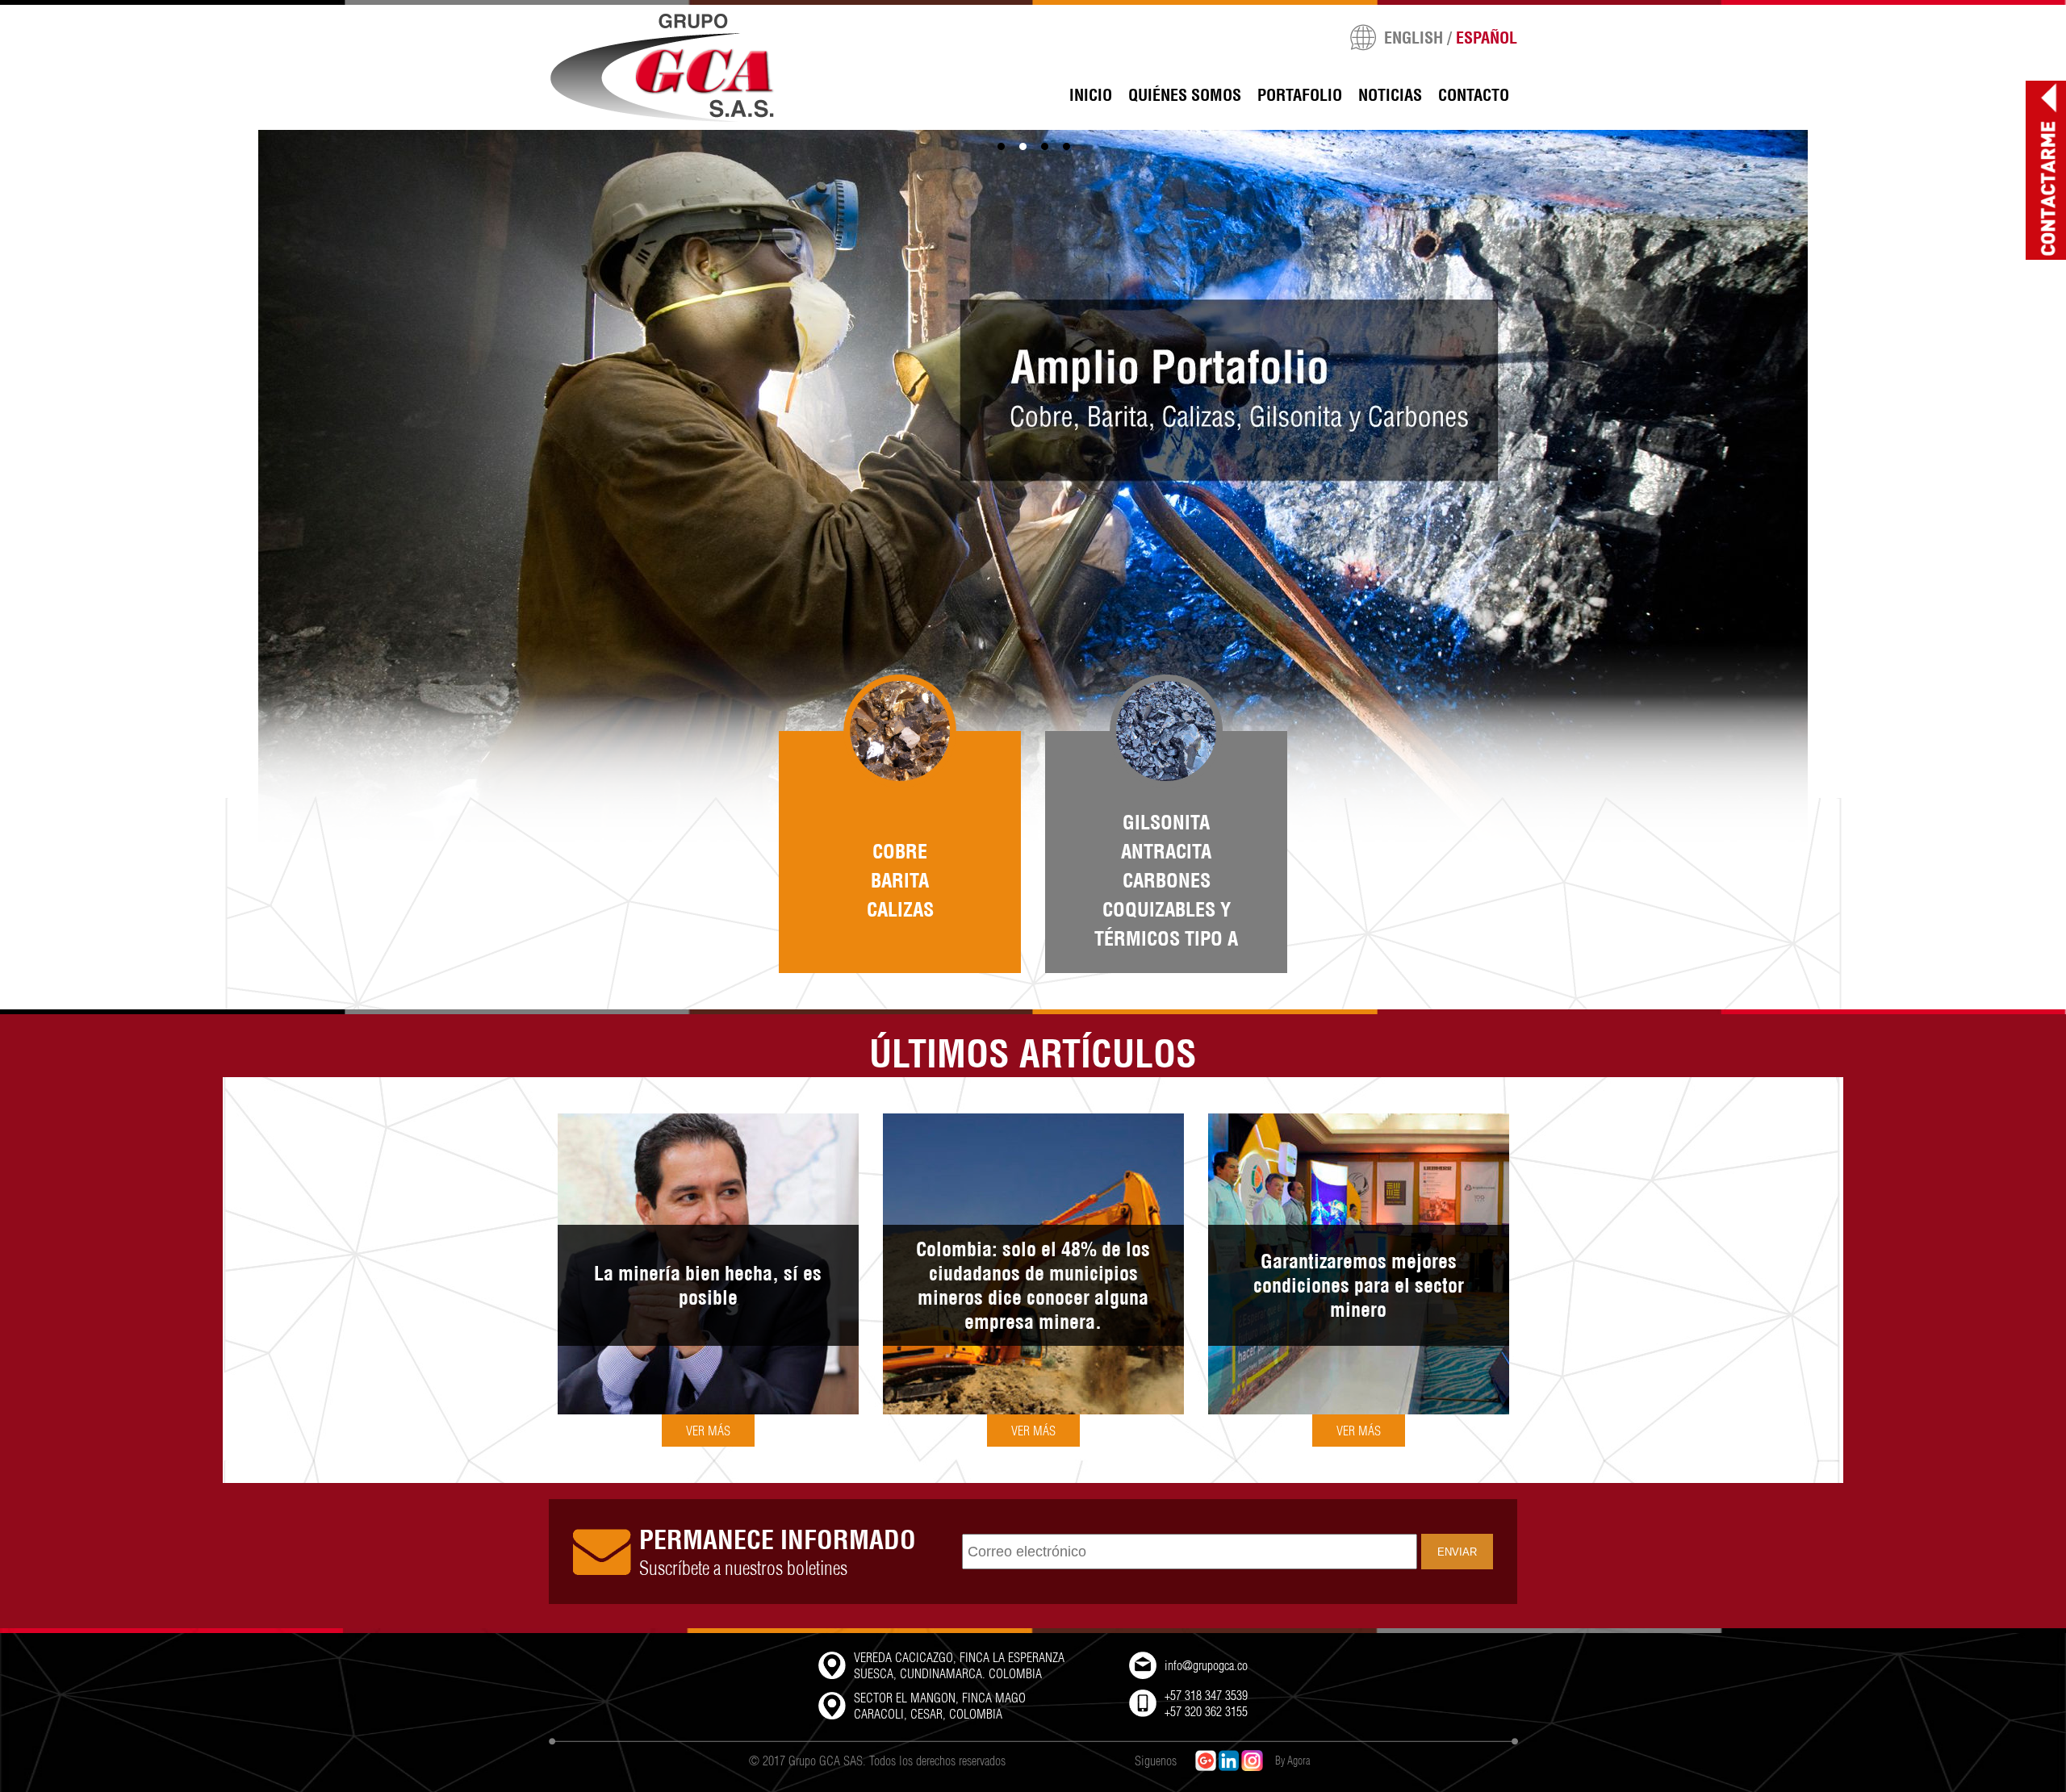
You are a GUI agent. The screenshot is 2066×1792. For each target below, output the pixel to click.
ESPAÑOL (1487, 38)
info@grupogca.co (1206, 1665)
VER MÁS (708, 1431)
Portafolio (1300, 95)
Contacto (1474, 95)
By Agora (1292, 1761)
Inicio (1091, 95)
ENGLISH (1414, 38)
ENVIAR (1457, 1552)
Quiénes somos (1185, 95)
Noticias (1390, 95)
